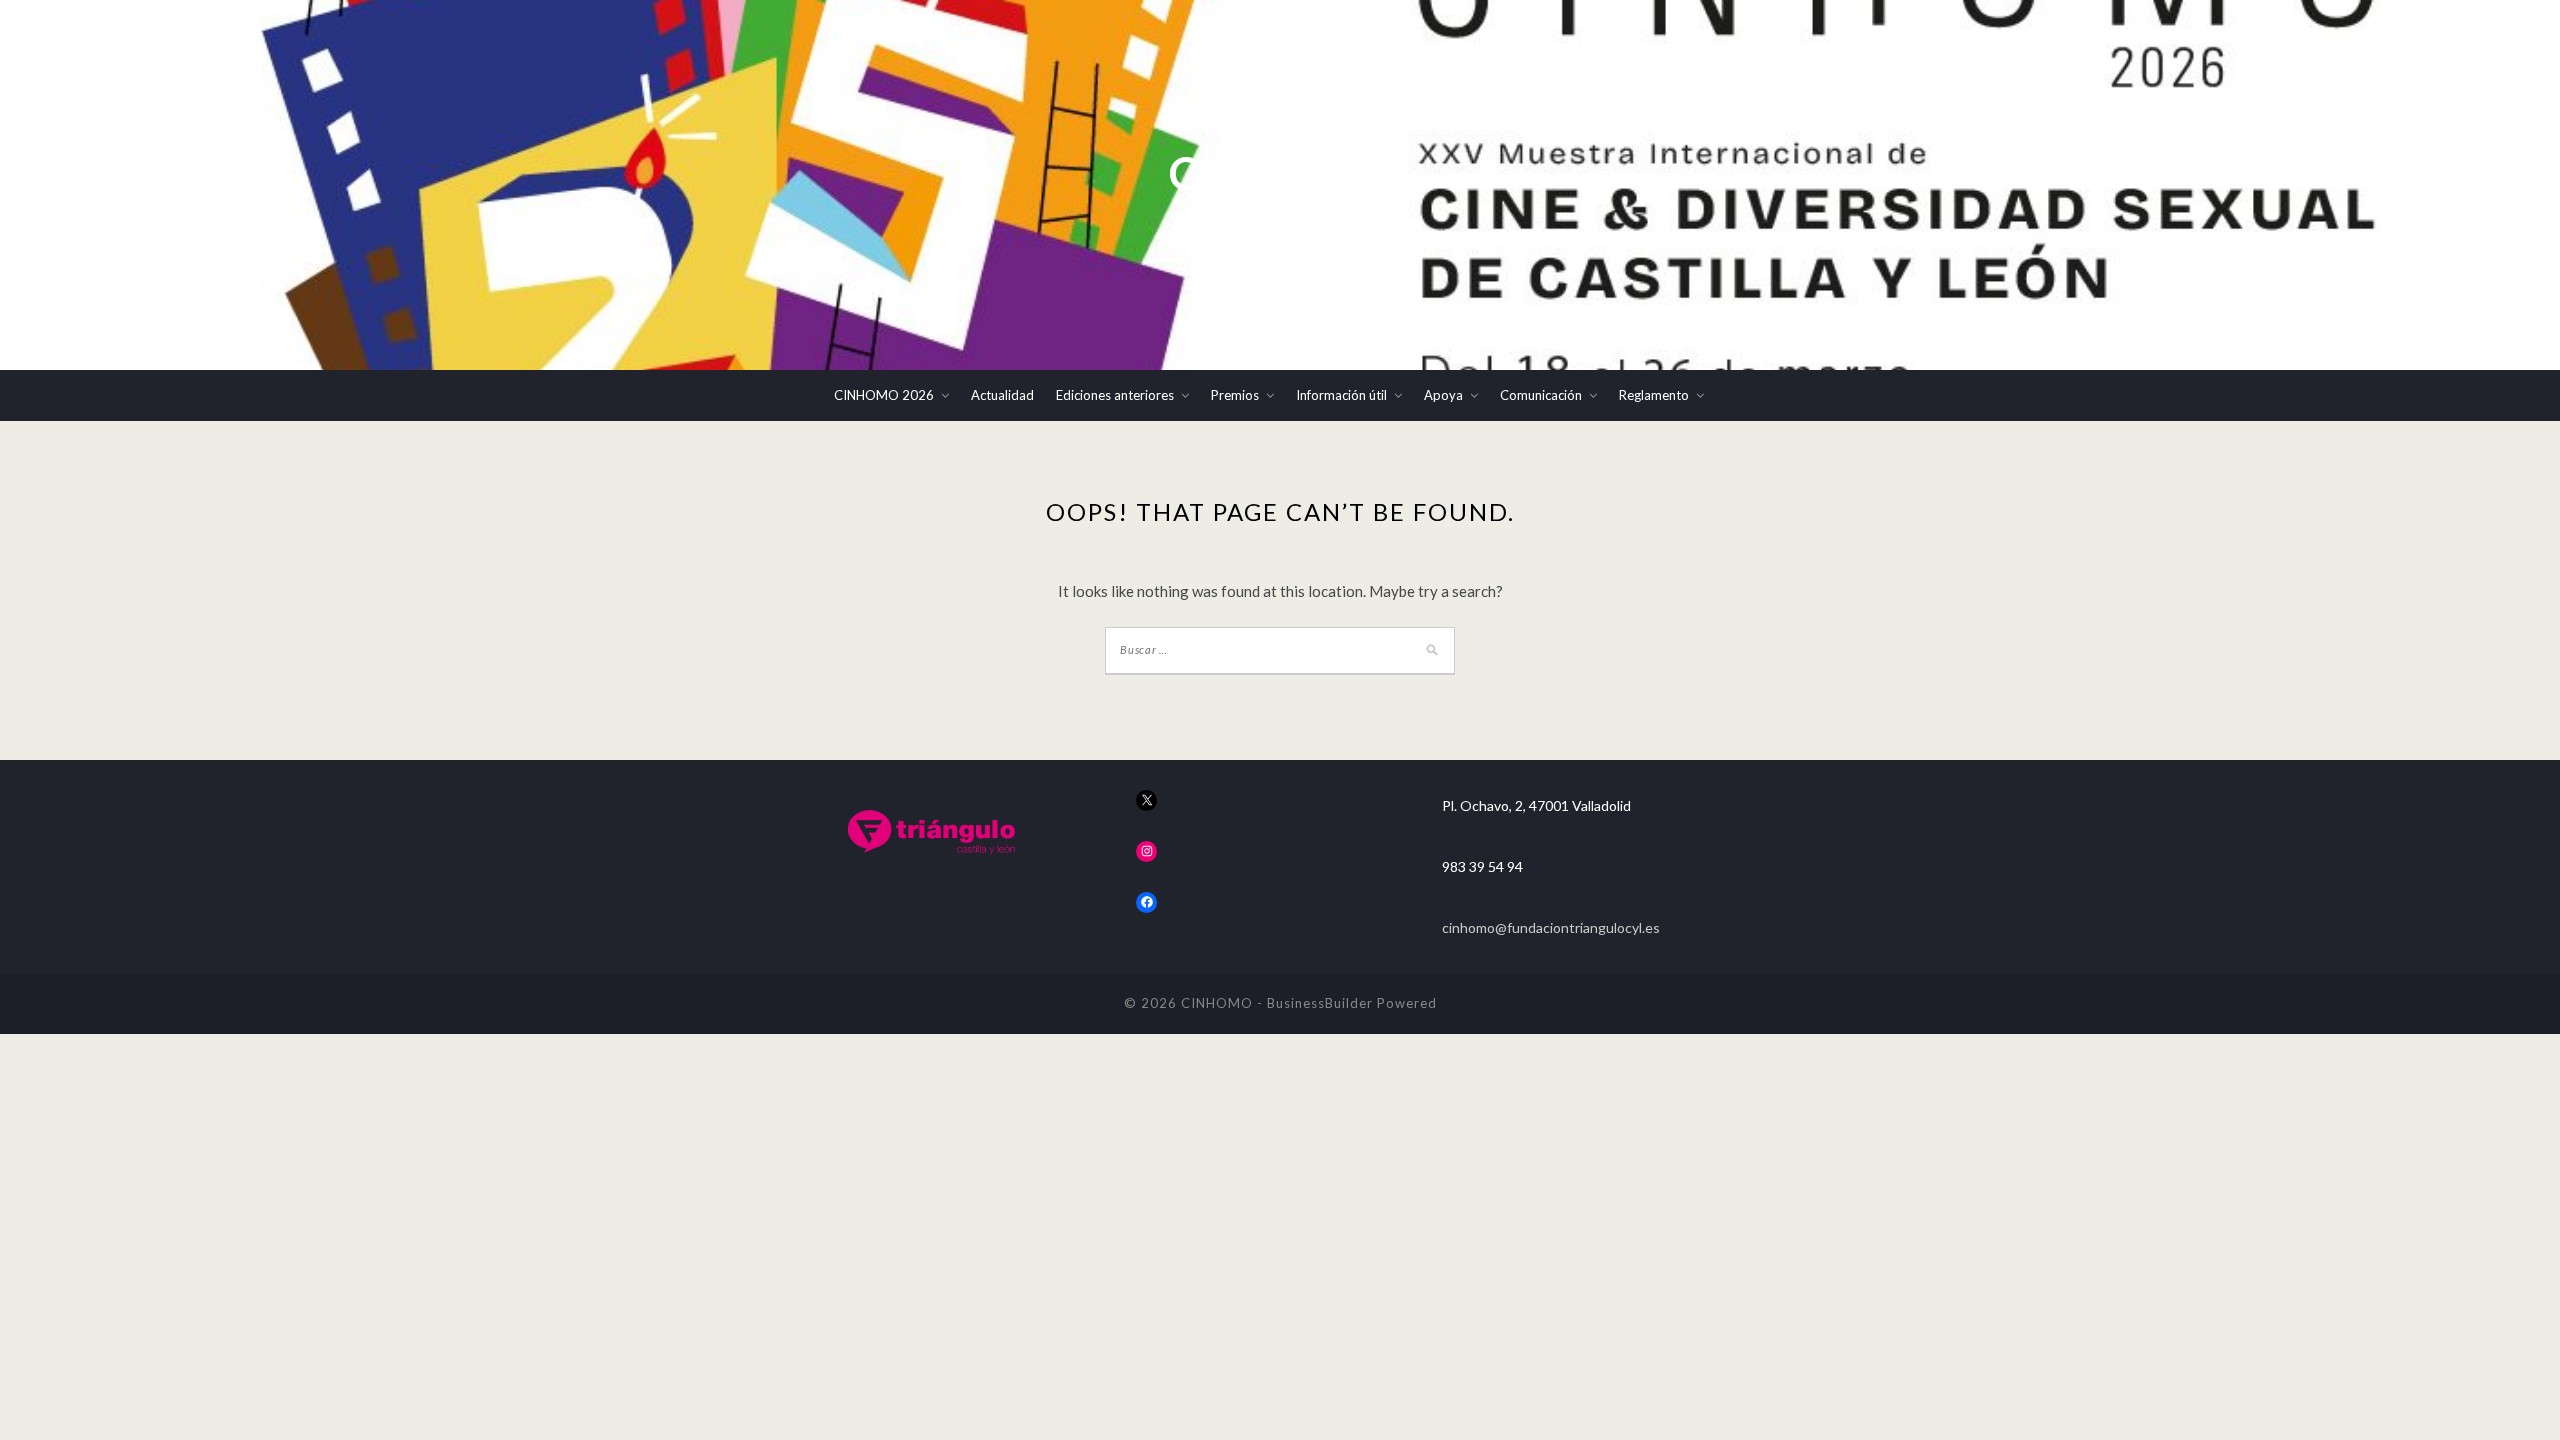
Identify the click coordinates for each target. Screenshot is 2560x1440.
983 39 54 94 (1482, 866)
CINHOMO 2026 (884, 395)
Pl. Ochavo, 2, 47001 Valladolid (1536, 805)
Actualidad (1002, 395)
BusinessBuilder (1320, 1003)
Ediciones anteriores (1115, 395)
